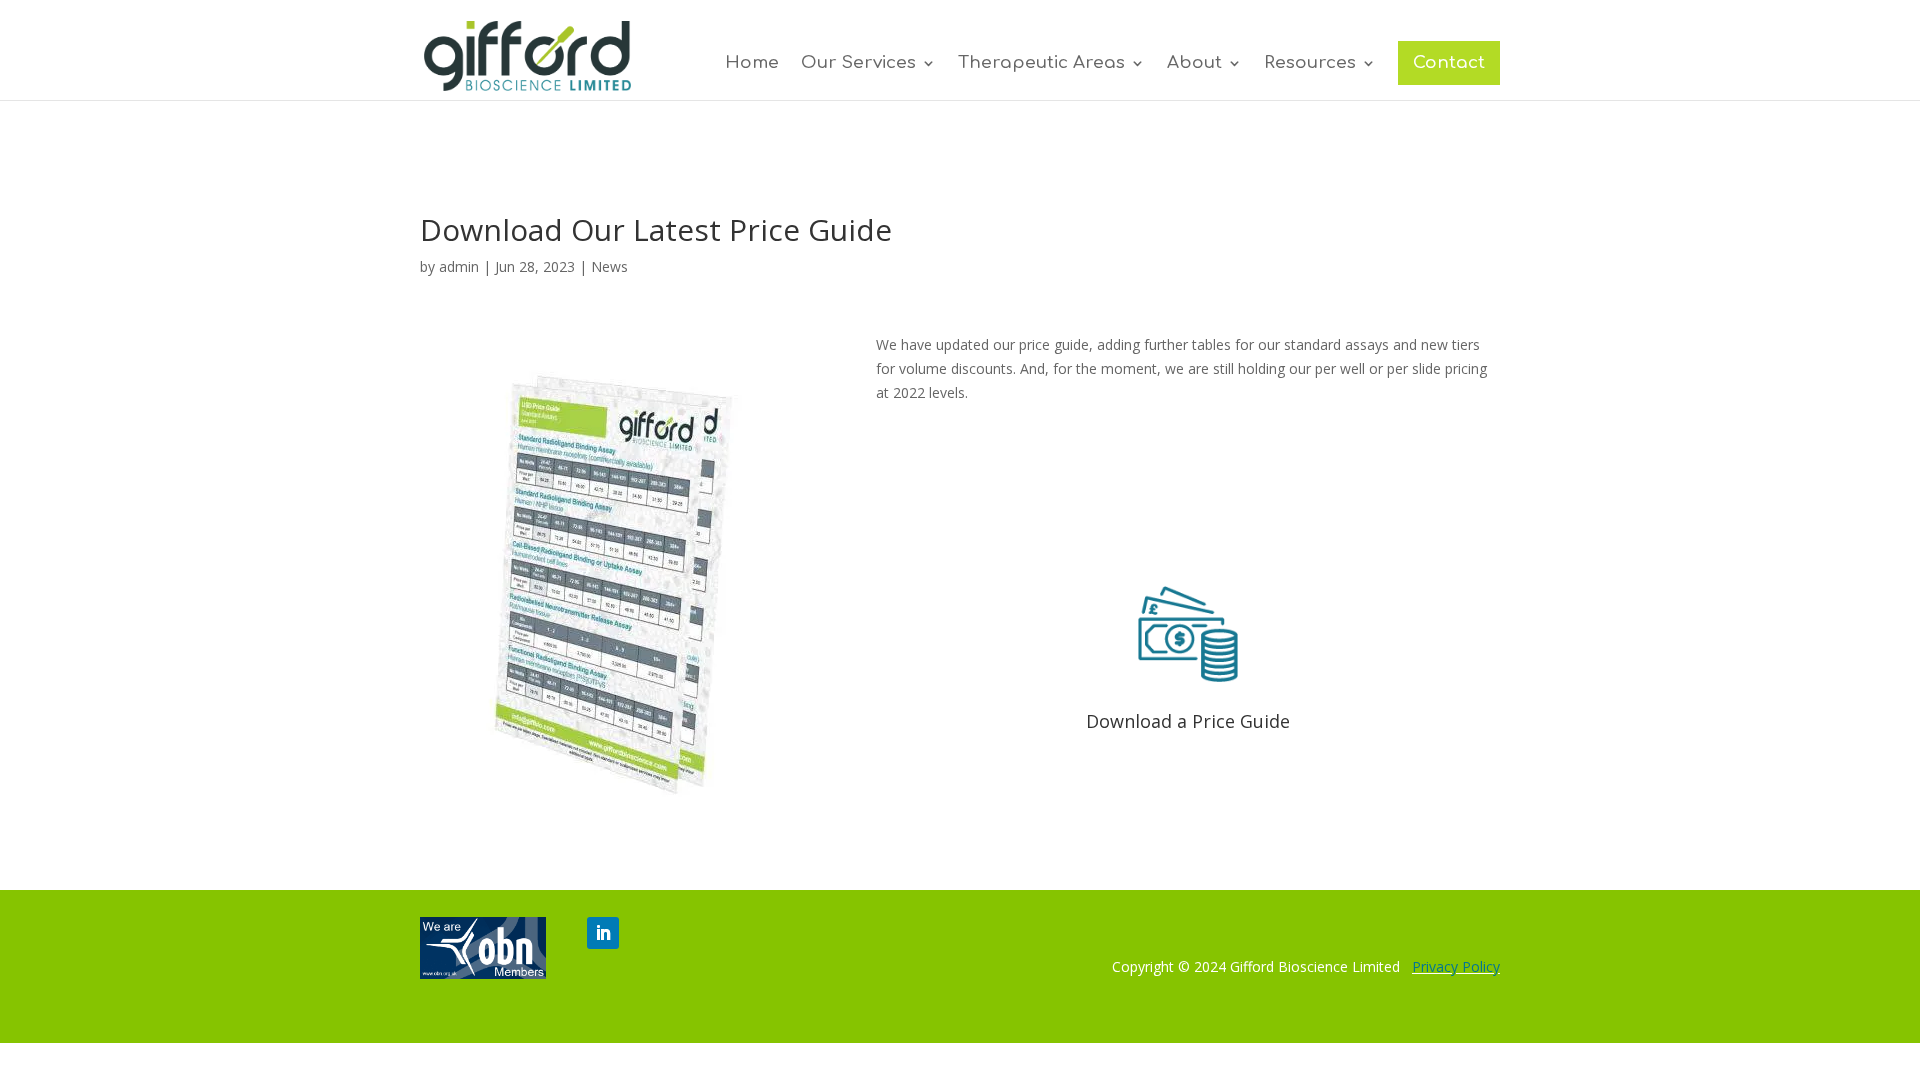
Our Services (858, 64)
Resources (1310, 64)
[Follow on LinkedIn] (603, 933)
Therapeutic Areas (1041, 64)
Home (752, 64)
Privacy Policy (1456, 966)
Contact (1449, 62)
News (609, 266)
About (1194, 64)
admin (459, 266)
